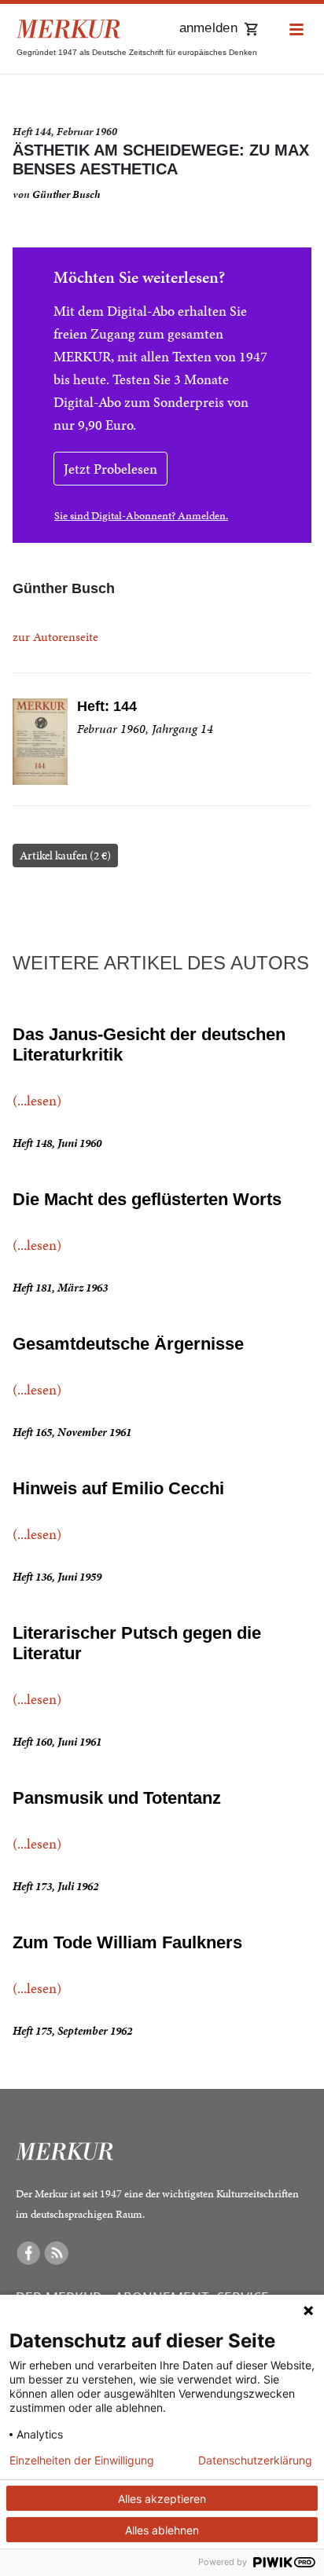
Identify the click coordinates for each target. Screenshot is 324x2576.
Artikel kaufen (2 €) (65, 856)
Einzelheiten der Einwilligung (82, 2461)
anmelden (208, 28)
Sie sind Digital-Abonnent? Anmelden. (141, 516)
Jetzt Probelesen (110, 469)
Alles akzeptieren (162, 2499)
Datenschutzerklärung (255, 2461)
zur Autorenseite (55, 637)
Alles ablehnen (162, 2530)
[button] (296, 30)
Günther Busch (66, 194)
